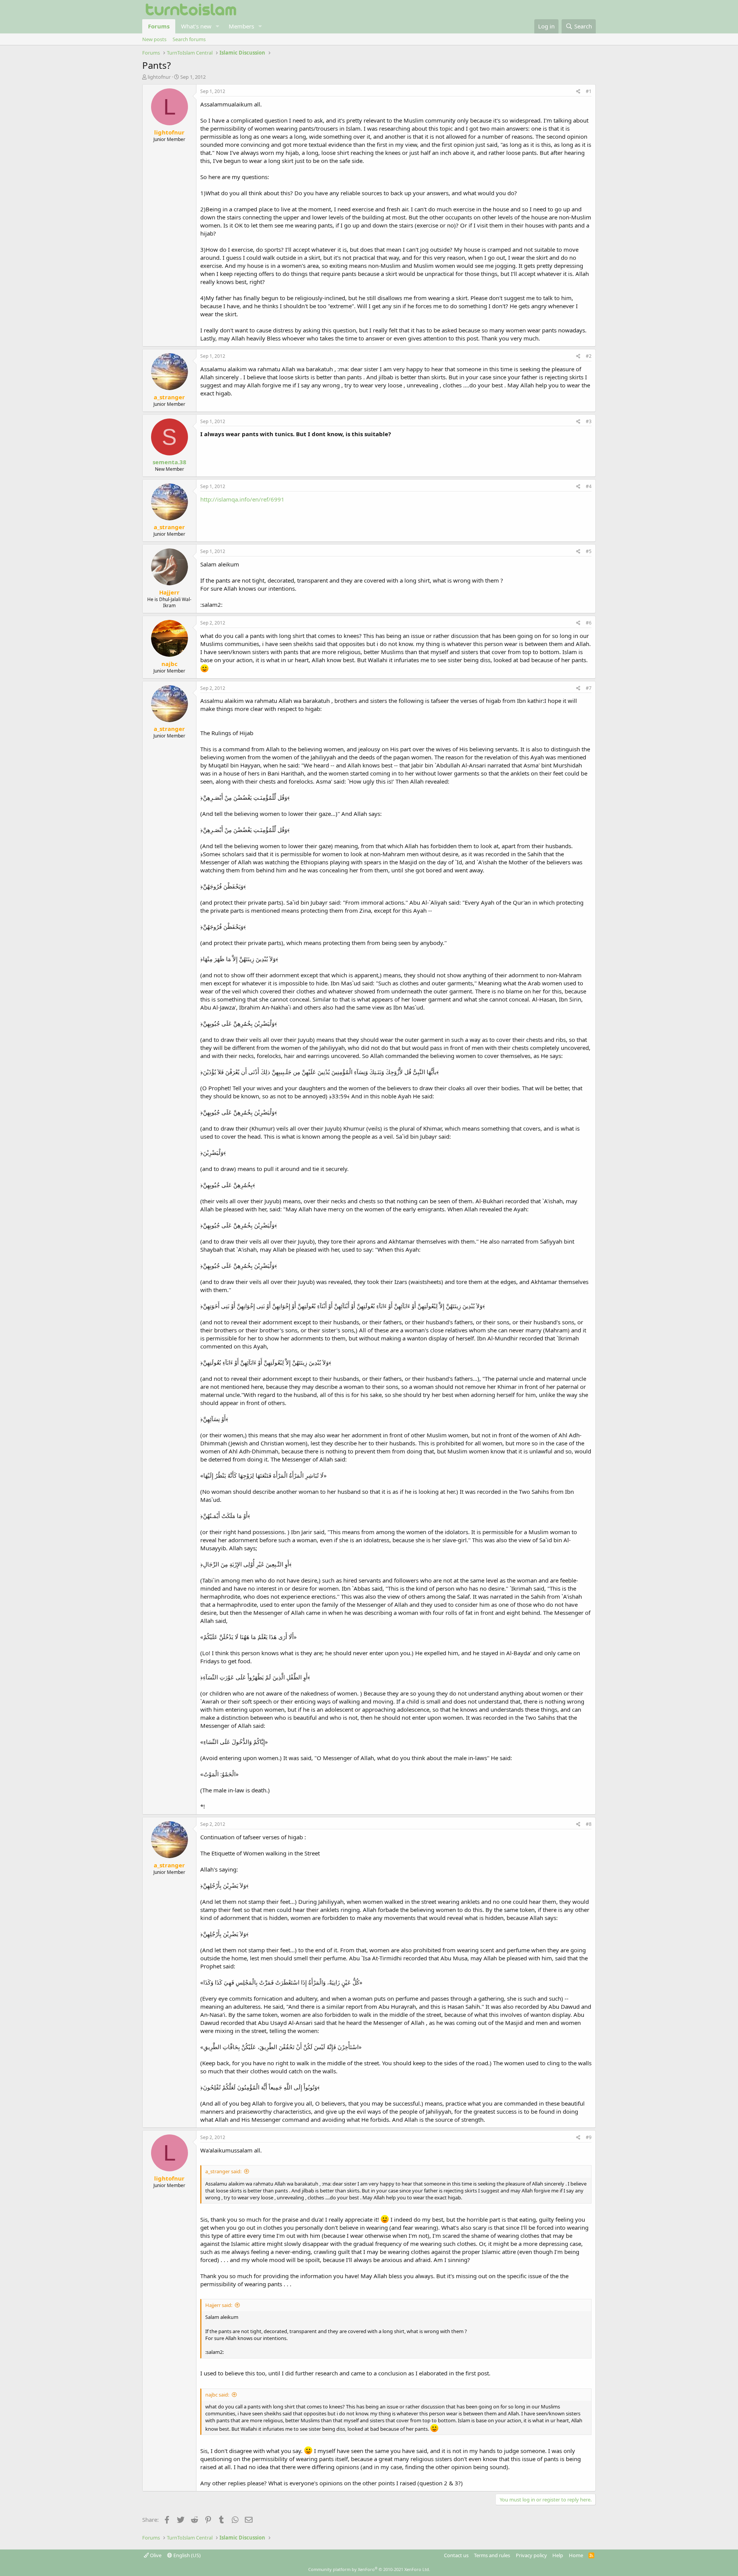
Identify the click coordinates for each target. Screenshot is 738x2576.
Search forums (189, 39)
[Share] (578, 92)
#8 (589, 1824)
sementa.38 (170, 462)
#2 (589, 356)
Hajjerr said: (219, 2305)
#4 (589, 486)
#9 (589, 2137)
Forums (159, 26)
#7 (589, 688)
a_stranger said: (223, 2171)
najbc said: (217, 2395)
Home (576, 2555)
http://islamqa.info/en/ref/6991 (242, 499)
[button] (218, 26)
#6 (589, 623)
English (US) (186, 2555)
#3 (589, 421)
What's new (196, 26)
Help (558, 2555)
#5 (589, 551)
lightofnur (159, 77)
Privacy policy (531, 2555)
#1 (589, 91)
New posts (154, 39)
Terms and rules (492, 2555)
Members (241, 26)
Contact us (456, 2555)
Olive (155, 2555)
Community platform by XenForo (369, 2569)
